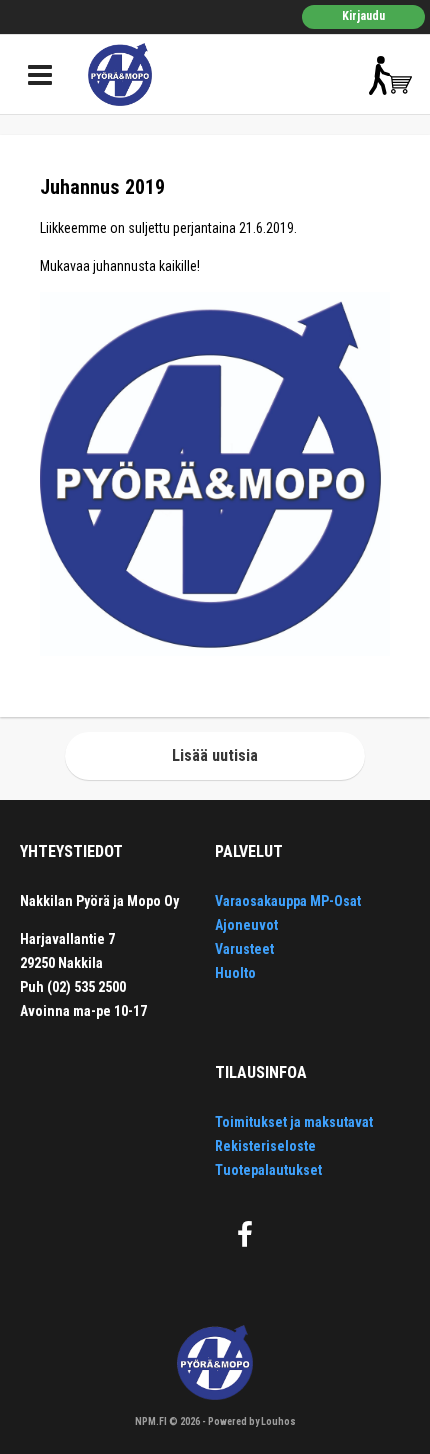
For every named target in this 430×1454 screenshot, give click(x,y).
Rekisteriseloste (265, 1146)
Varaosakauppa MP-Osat (288, 901)
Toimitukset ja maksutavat (294, 1122)
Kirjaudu (363, 16)
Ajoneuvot (246, 925)
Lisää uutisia (215, 755)
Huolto (235, 973)
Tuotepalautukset (268, 1170)
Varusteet (244, 949)
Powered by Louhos (252, 1421)
